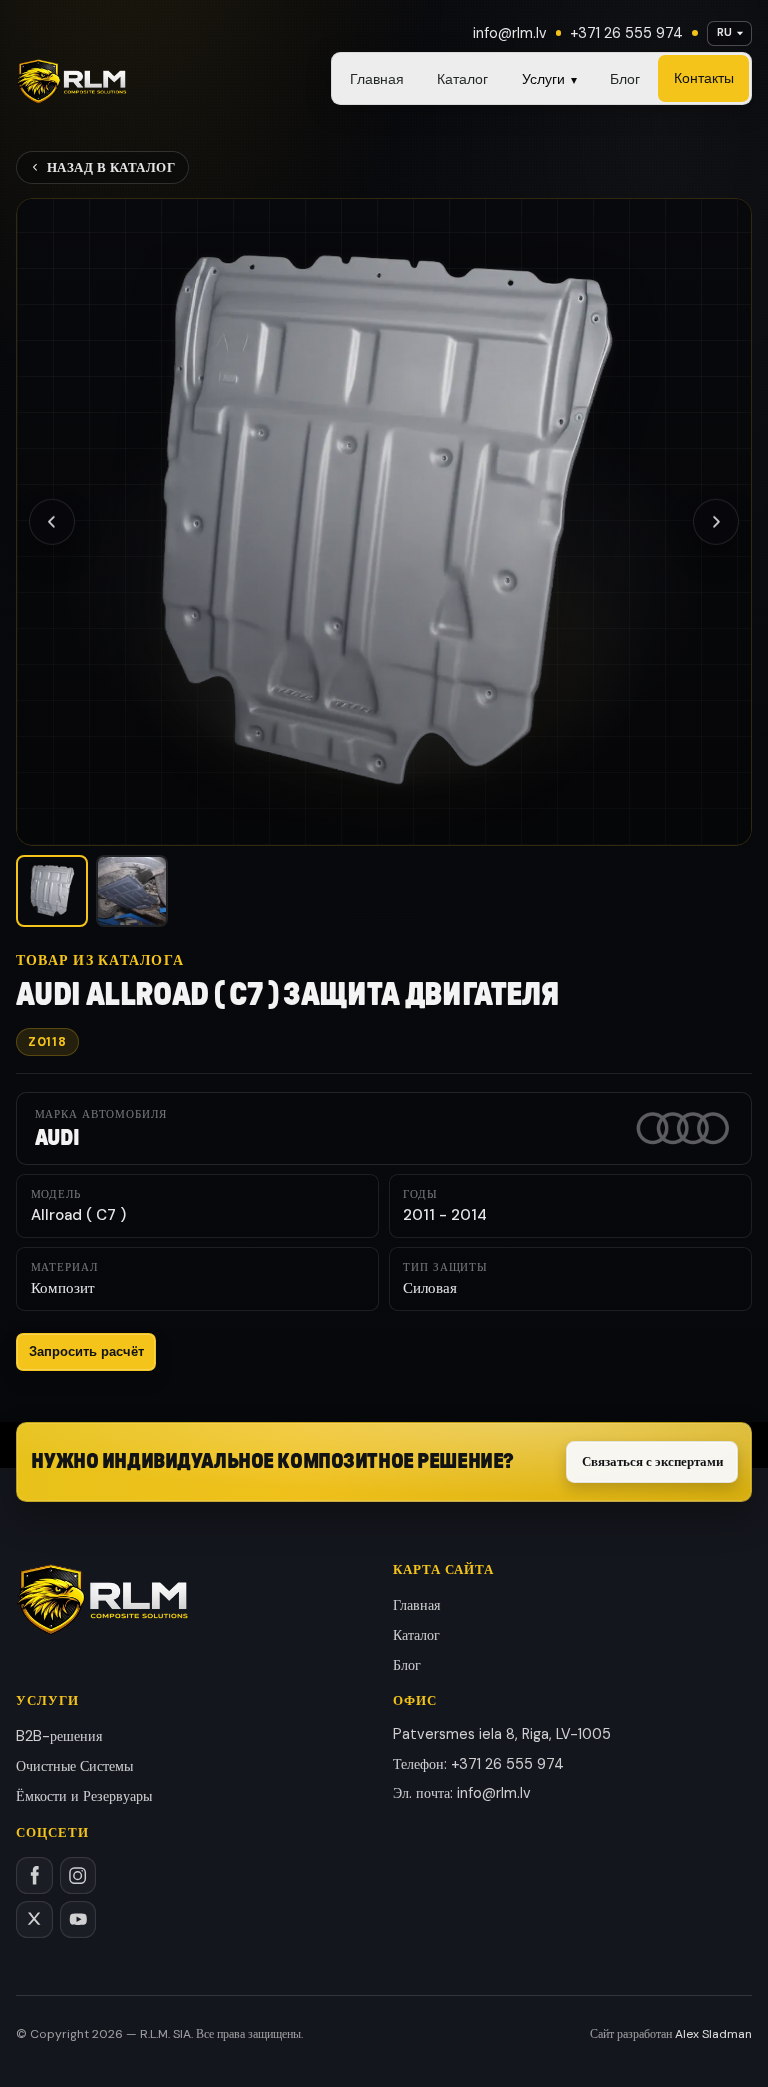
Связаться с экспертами (652, 1461)
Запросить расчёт (86, 1351)
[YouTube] (78, 1919)
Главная (377, 79)
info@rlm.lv (510, 33)
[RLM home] (71, 82)
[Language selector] (729, 33)
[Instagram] (78, 1875)
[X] (34, 1919)
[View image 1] (52, 891)
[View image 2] (132, 891)
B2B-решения (59, 1736)
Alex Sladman (713, 2034)
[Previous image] (52, 522)
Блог (625, 79)
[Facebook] (34, 1875)
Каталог (462, 79)
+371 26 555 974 (626, 33)
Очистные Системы (74, 1766)
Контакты (704, 78)
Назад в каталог (111, 167)
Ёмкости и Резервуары (84, 1796)
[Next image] (716, 522)
